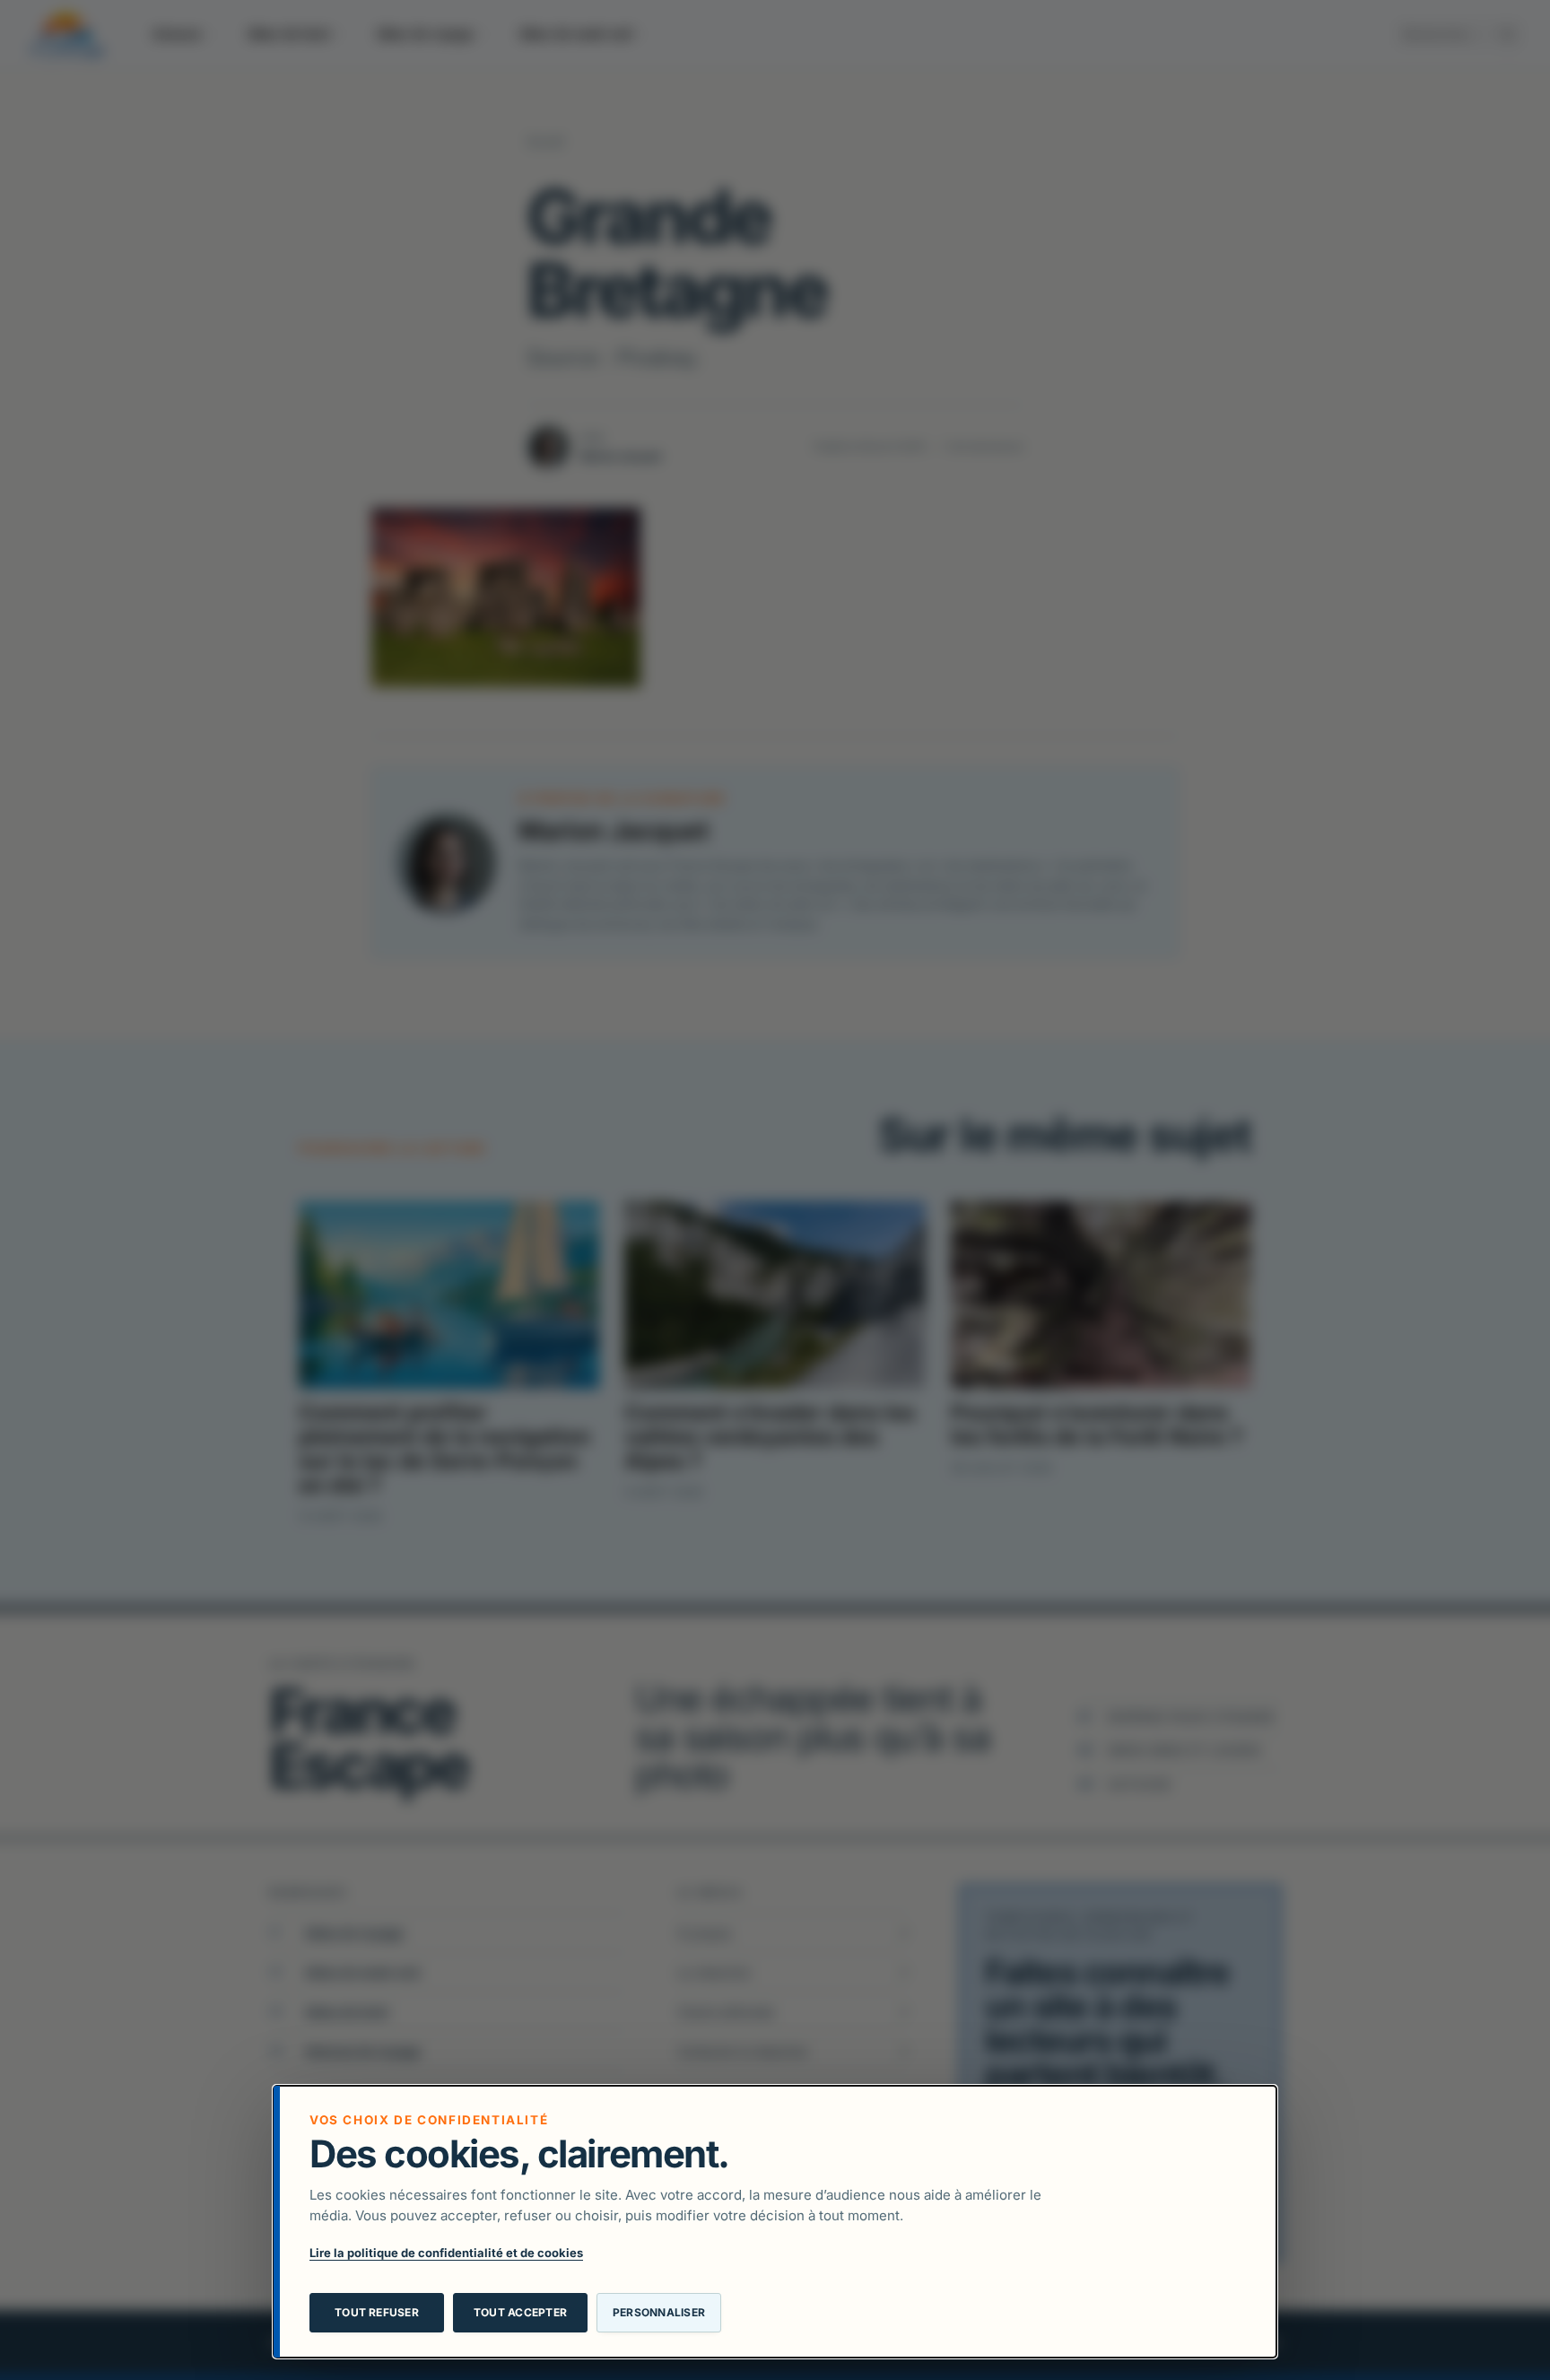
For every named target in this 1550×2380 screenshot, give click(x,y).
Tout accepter (520, 2312)
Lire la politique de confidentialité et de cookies (446, 2253)
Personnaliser (659, 2312)
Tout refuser (377, 2312)
